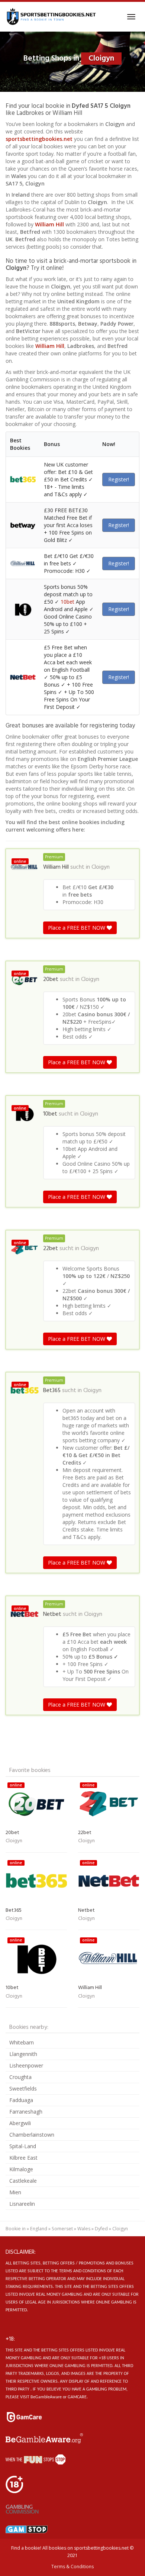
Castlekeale (23, 2181)
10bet (67, 602)
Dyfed (101, 2229)
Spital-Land (23, 2146)
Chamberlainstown (32, 2135)
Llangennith (23, 2054)
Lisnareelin (22, 2204)
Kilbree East (23, 2158)
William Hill (49, 224)
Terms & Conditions (72, 2567)
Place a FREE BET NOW (77, 928)
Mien (15, 2192)
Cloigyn (101, 867)
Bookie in (16, 2229)
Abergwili (20, 2123)
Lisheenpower (26, 2065)
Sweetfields (23, 2088)
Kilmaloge (21, 2169)
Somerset (62, 2229)
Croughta (20, 2077)
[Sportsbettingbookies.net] (51, 17)
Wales (84, 2229)
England (39, 2229)
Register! (119, 479)
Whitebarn (22, 2042)
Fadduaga (21, 2100)
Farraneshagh (26, 2112)
